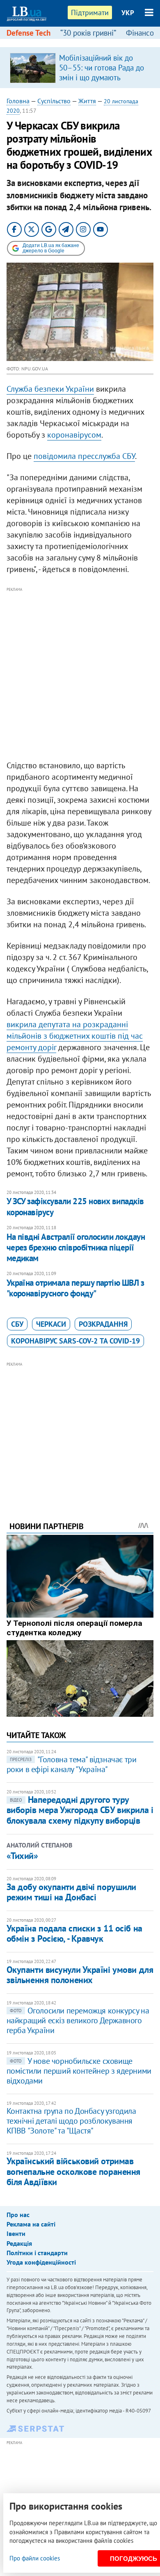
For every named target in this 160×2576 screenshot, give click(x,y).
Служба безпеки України (50, 389)
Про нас (18, 2215)
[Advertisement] (80, 674)
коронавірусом (74, 435)
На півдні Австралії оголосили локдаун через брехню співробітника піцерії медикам (76, 1248)
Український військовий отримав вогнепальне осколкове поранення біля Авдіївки (73, 2171)
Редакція (19, 2243)
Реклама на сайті (31, 2224)
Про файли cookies (35, 2558)
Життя (87, 101)
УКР (128, 13)
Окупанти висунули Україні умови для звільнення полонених (80, 1975)
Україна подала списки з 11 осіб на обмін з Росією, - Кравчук (74, 1933)
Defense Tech (29, 33)
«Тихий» (22, 1856)
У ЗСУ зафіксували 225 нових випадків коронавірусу (75, 1206)
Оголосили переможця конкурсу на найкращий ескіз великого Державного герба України (78, 2020)
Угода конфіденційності (41, 2262)
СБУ (17, 1324)
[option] (80, 68)
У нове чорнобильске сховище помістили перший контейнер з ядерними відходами (79, 2071)
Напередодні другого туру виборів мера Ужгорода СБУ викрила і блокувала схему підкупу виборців (80, 1810)
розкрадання (103, 1324)
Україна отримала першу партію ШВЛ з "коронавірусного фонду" (75, 1288)
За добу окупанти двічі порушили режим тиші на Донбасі (71, 1892)
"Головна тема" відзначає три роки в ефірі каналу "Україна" (72, 1764)
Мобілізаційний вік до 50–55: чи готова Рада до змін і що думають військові (102, 73)
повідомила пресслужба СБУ (84, 456)
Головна (18, 101)
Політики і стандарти (37, 2253)
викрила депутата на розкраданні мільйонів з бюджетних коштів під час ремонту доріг (75, 1036)
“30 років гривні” (88, 33)
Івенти (16, 2233)
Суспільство (54, 101)
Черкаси (51, 1324)
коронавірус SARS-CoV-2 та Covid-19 (75, 1341)
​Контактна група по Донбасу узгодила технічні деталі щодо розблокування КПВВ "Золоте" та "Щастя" (71, 2121)
